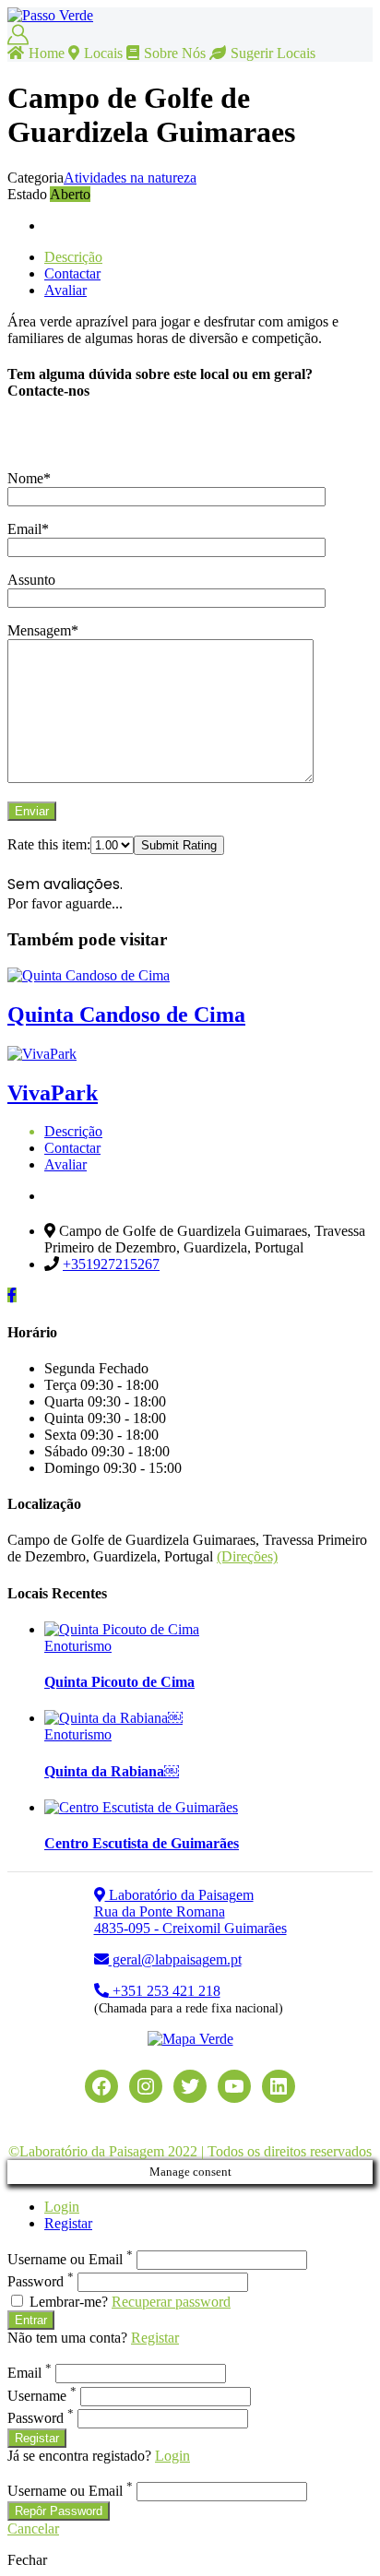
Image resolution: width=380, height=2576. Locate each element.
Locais (103, 53)
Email (30, 2373)
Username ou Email (70, 2259)
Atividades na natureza (130, 178)
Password (41, 2281)
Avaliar (65, 290)
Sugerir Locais (273, 53)
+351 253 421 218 (165, 1991)
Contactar (72, 273)
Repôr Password (59, 2511)
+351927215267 (111, 1264)
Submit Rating (179, 845)
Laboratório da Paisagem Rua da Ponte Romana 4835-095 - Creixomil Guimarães (190, 1911)
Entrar (31, 2320)
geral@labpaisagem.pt (175, 1959)
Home (47, 53)
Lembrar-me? (69, 2302)
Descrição (73, 257)
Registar (68, 2223)
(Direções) (247, 1556)
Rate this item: (49, 844)
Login (62, 2207)
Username (42, 2396)
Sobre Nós (175, 53)
